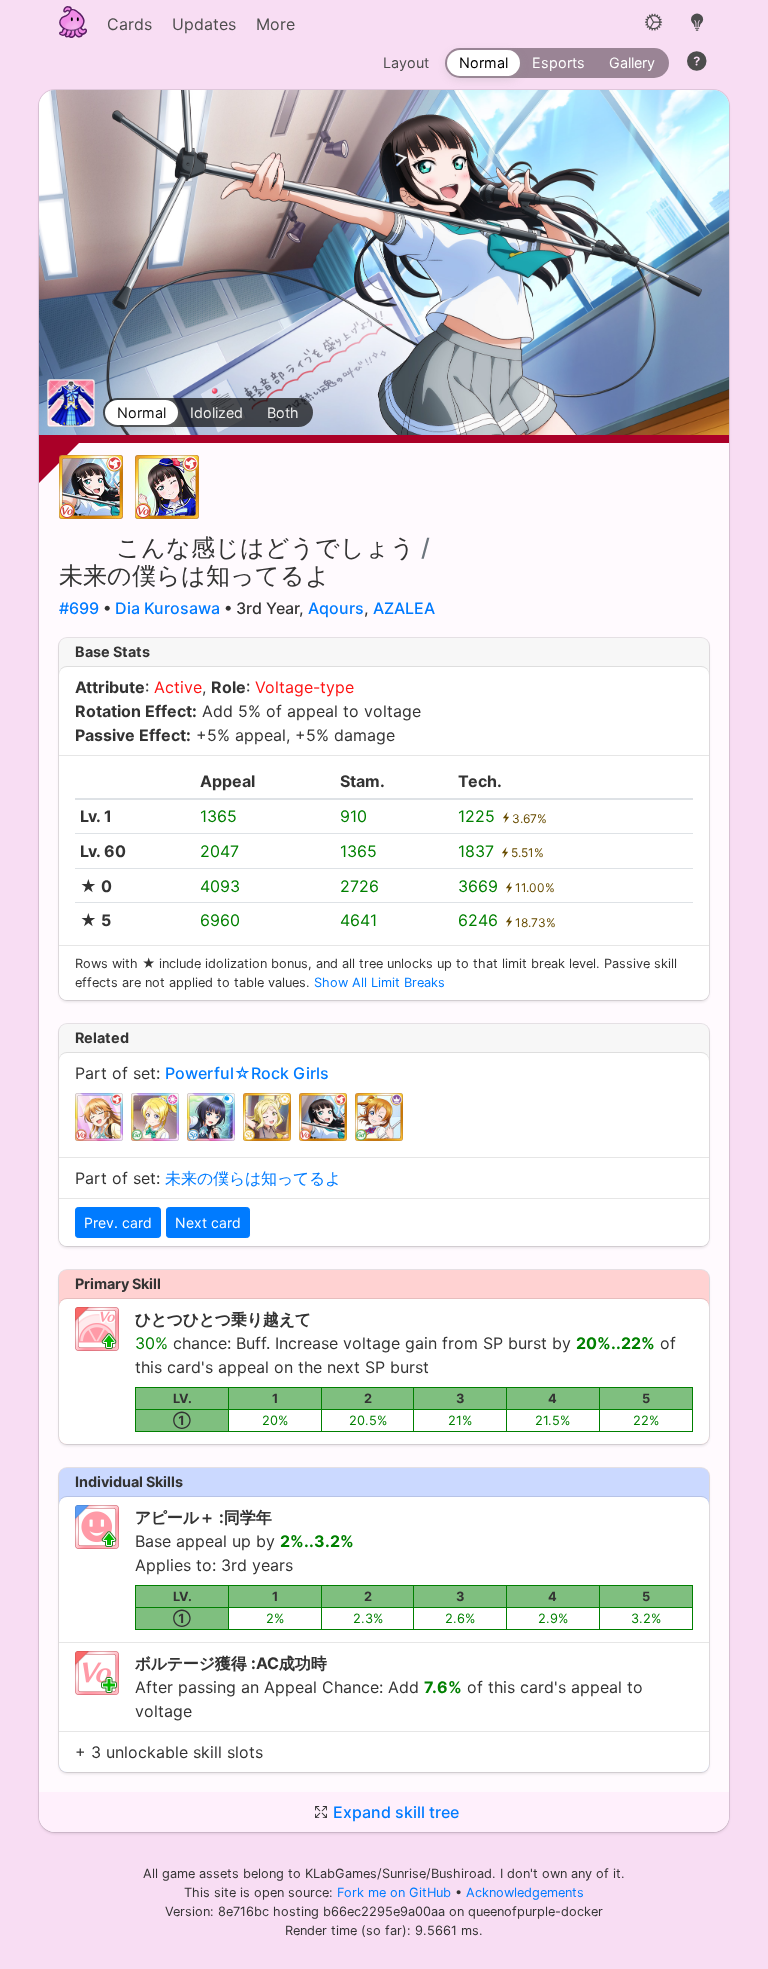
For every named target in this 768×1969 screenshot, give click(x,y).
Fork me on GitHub (396, 1892)
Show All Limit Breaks (379, 982)
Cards (129, 24)
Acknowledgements (525, 1892)
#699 (79, 608)
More (275, 24)
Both (283, 412)
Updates (204, 24)
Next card (208, 1222)
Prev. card (118, 1222)
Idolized (216, 412)
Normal (141, 412)
